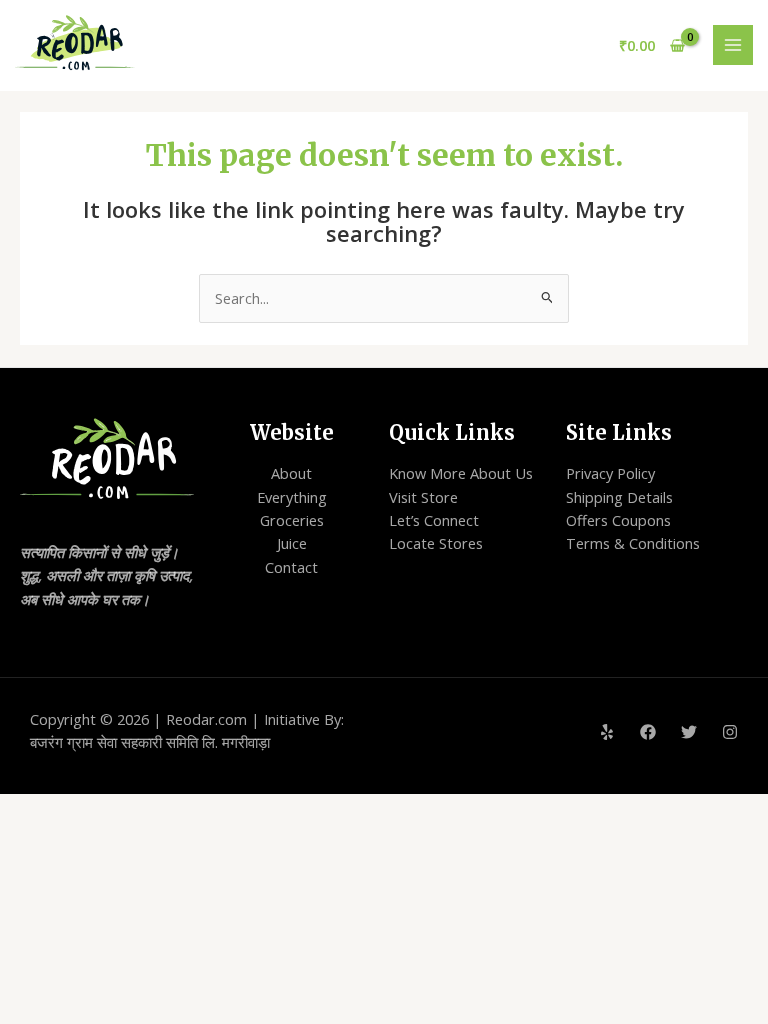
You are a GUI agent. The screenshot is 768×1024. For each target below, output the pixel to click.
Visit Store (423, 497)
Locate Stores (436, 543)
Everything (292, 497)
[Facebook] (648, 732)
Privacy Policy (610, 473)
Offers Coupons (618, 520)
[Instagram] (730, 732)
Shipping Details (619, 497)
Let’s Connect (434, 520)
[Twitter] (689, 732)
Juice (292, 543)
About (291, 473)
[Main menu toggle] (733, 45)
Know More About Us (461, 473)
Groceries (292, 520)
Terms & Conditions (633, 543)
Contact (291, 567)
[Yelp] (607, 732)
